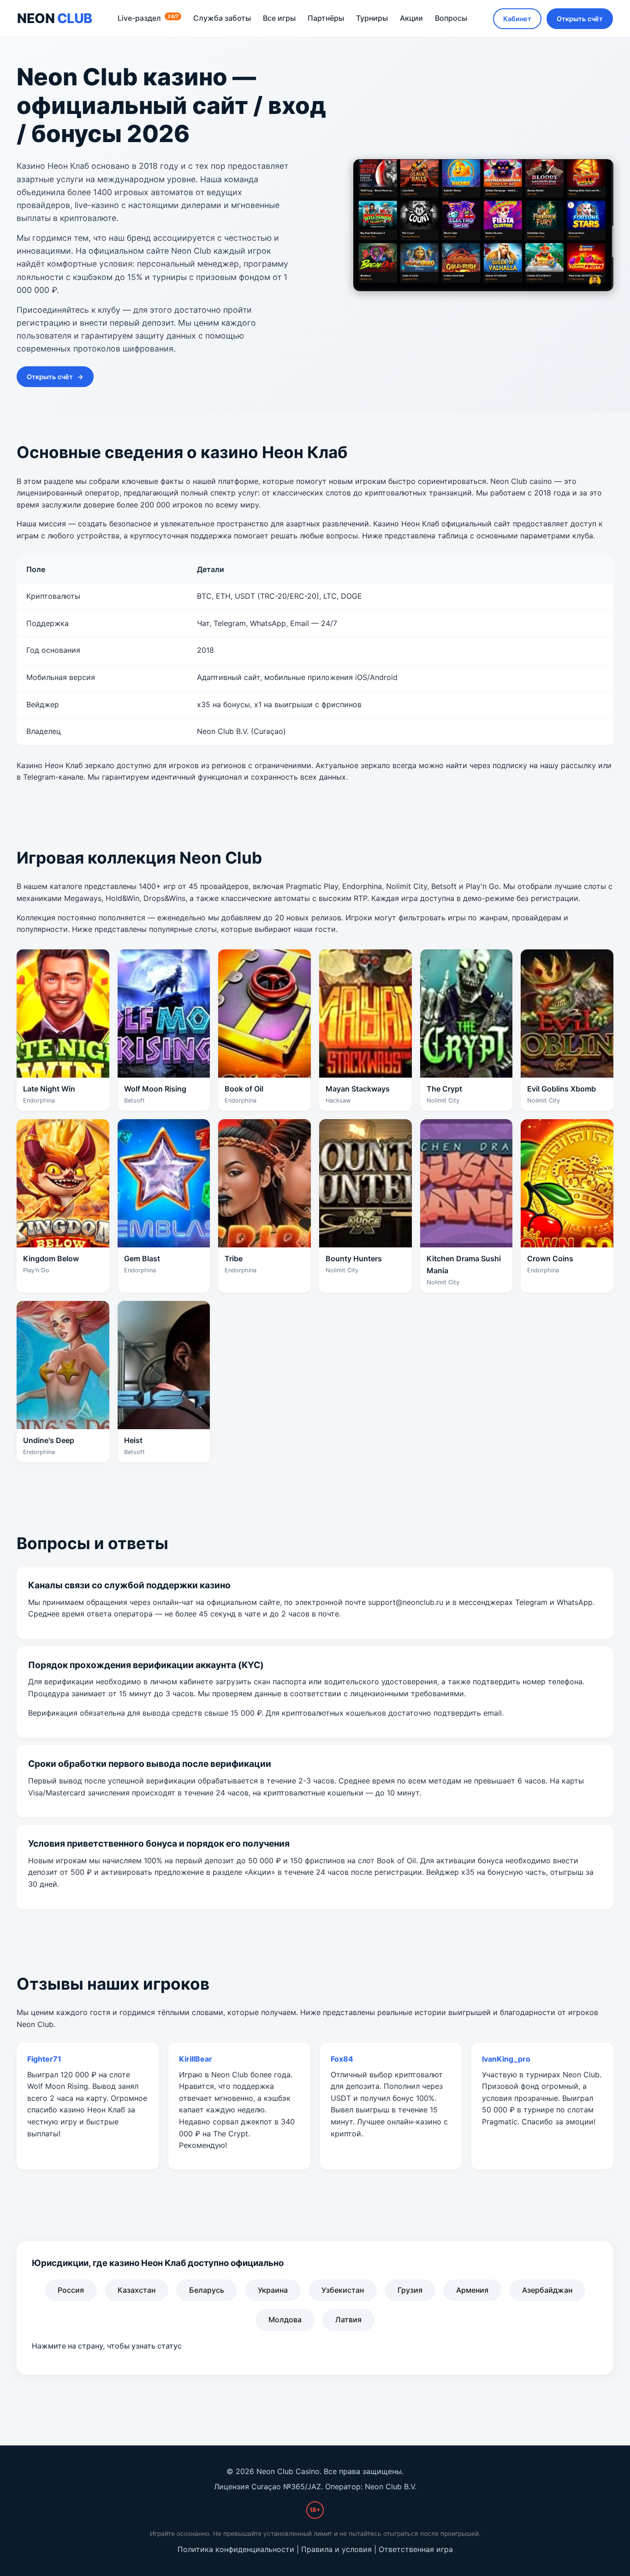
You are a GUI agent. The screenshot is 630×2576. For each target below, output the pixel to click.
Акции (411, 18)
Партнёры (326, 18)
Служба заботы (222, 18)
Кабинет (517, 19)
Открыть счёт (580, 19)
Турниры (372, 18)
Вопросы (451, 18)
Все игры (279, 18)
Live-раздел (148, 18)
